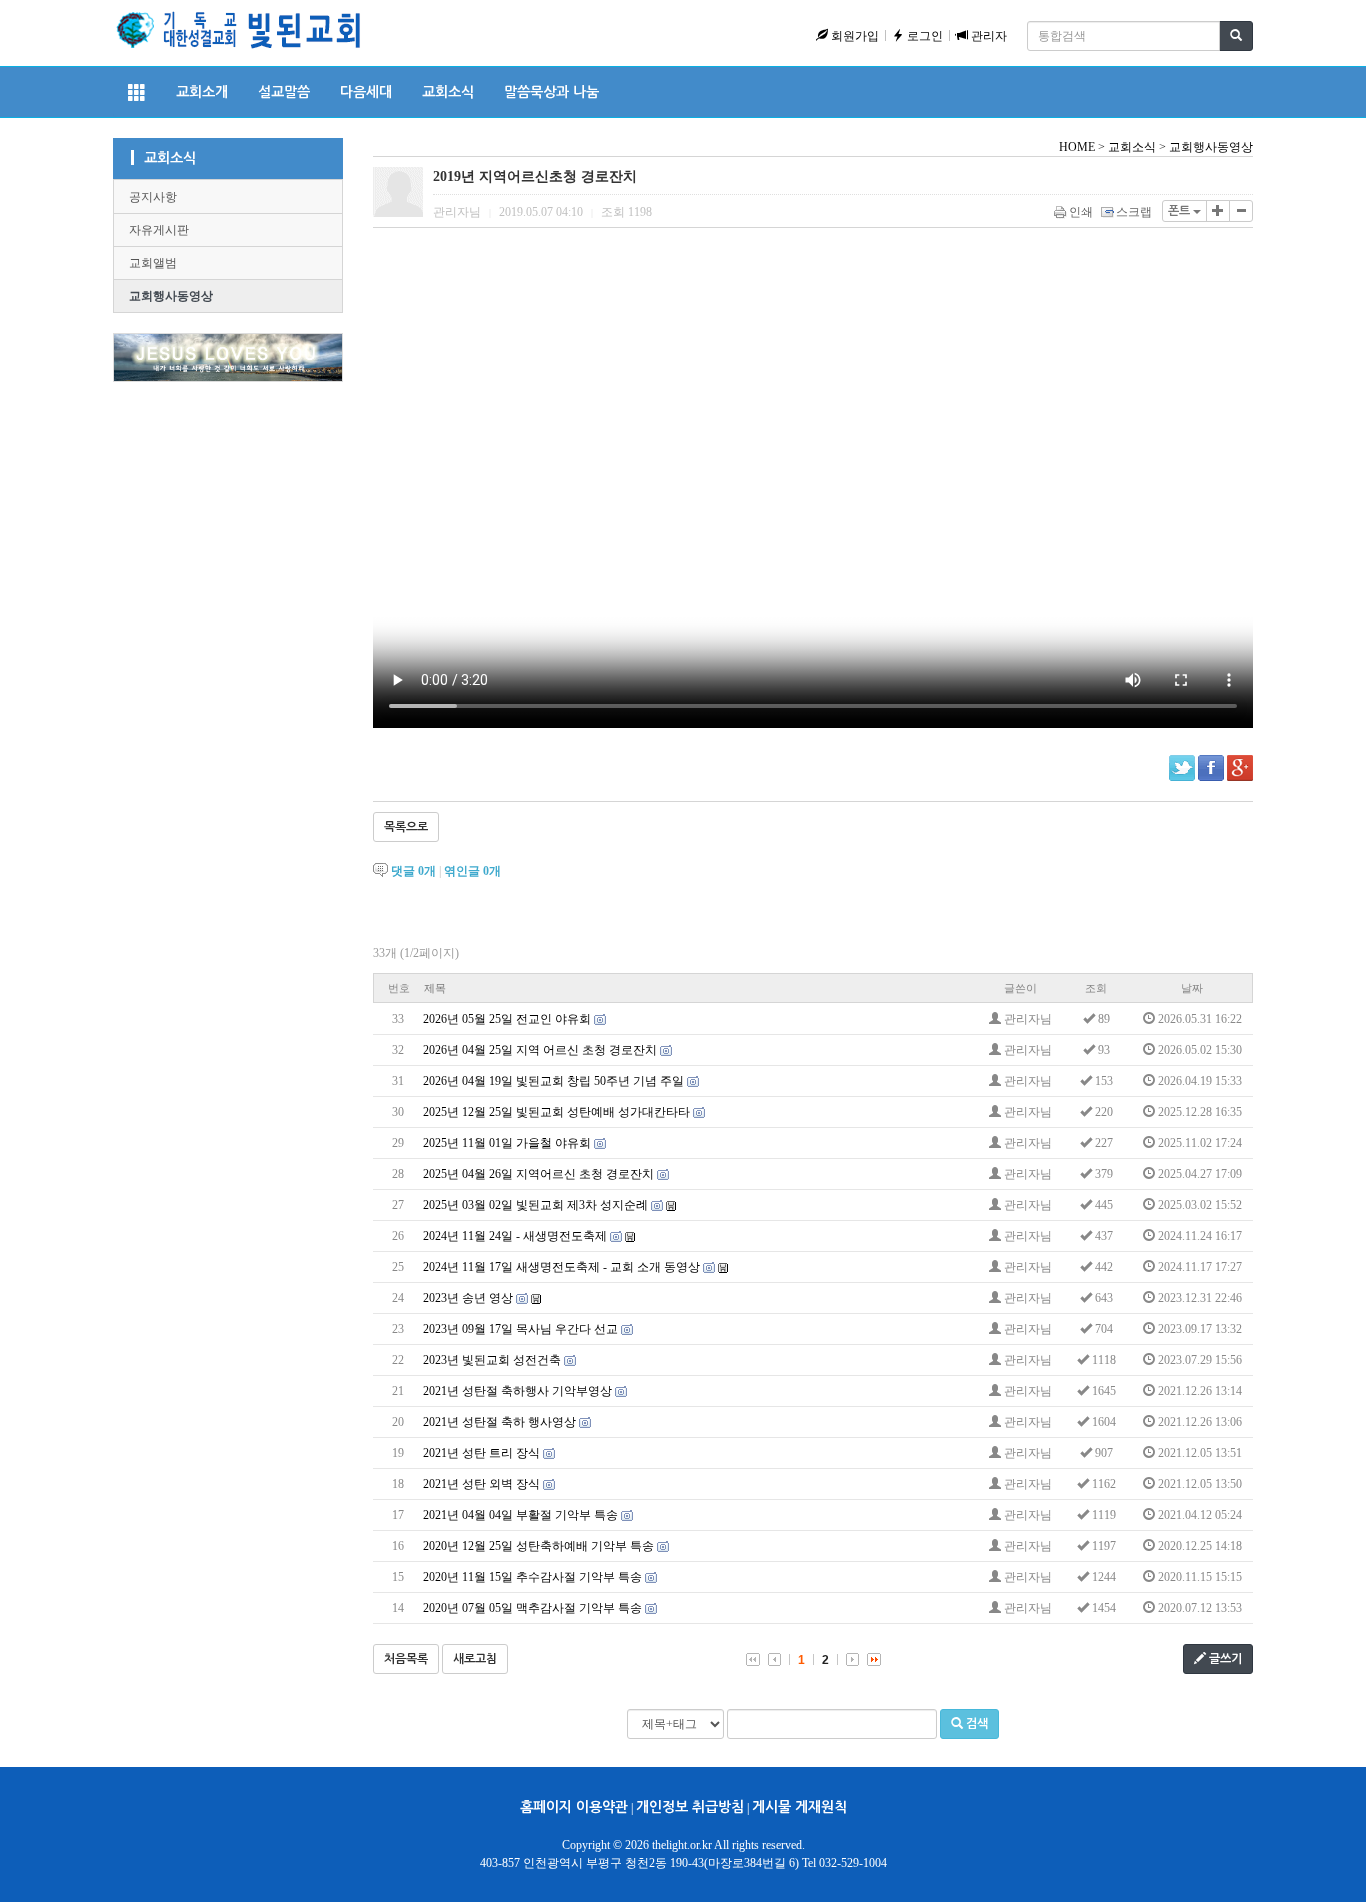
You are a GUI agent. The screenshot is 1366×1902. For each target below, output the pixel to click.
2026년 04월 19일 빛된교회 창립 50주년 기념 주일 (553, 1081)
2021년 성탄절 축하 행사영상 (499, 1422)
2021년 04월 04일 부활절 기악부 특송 (520, 1515)
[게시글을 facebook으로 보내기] (1211, 768)
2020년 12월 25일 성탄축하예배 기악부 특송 (538, 1546)
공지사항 (153, 197)
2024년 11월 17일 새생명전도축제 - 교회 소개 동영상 (561, 1267)
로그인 (923, 36)
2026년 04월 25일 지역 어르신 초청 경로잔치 (540, 1050)
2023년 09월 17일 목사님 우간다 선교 (520, 1329)
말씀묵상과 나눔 (551, 92)
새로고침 (475, 1659)
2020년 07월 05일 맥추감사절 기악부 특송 (532, 1608)
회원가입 (853, 36)
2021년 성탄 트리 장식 (481, 1453)
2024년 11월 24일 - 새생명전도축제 (515, 1236)
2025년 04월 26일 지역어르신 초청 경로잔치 (538, 1174)
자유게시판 (159, 230)
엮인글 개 (472, 871)
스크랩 (1134, 212)
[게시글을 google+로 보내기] (1240, 768)
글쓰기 (1224, 1659)
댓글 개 (413, 871)
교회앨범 (153, 263)
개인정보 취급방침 (690, 1807)
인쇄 (1081, 212)
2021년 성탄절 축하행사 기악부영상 (517, 1391)
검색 (975, 1724)
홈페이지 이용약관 (574, 1807)
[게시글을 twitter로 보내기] (1182, 768)
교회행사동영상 (171, 296)
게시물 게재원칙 (799, 1807)
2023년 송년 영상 (468, 1298)
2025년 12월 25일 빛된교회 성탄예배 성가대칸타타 (556, 1112)
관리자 (987, 36)
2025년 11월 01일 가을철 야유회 (507, 1143)
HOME (1077, 147)
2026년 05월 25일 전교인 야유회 (507, 1019)
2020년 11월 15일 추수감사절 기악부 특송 (532, 1577)
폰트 (1180, 211)
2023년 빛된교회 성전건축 (492, 1360)
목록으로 (406, 827)
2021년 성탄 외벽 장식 (481, 1484)
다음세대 (366, 92)
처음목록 (406, 1659)
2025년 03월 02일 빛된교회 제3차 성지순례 (535, 1205)
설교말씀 (284, 92)
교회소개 (202, 92)
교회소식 (448, 92)
